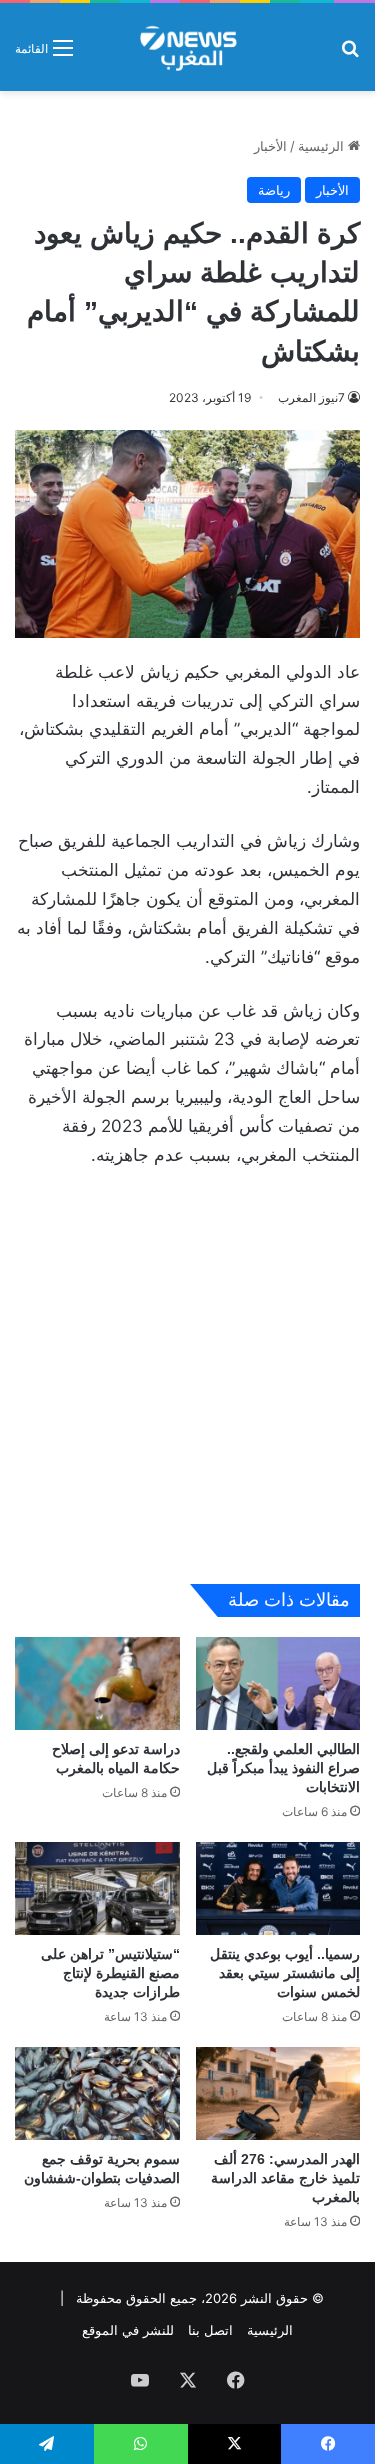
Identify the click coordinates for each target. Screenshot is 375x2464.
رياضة (274, 190)
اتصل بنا (210, 2330)
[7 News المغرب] (187, 47)
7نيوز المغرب (311, 397)
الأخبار (270, 146)
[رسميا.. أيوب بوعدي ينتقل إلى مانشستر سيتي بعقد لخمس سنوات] (278, 1888)
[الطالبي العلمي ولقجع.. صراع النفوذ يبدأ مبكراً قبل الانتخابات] (278, 1683)
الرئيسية (323, 146)
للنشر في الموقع (128, 2330)
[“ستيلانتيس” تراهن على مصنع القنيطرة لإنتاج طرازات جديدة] (97, 1888)
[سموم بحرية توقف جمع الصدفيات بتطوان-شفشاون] (97, 2093)
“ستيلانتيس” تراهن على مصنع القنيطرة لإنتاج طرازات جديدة (110, 1973)
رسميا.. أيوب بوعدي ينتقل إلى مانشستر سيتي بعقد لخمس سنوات (285, 1973)
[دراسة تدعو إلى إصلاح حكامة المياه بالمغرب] (97, 1683)
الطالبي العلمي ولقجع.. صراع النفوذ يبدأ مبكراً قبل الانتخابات (283, 1768)
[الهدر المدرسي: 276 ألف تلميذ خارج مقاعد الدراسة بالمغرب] (278, 2093)
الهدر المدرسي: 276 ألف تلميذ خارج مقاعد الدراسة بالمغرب (285, 2178)
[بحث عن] (350, 54)
